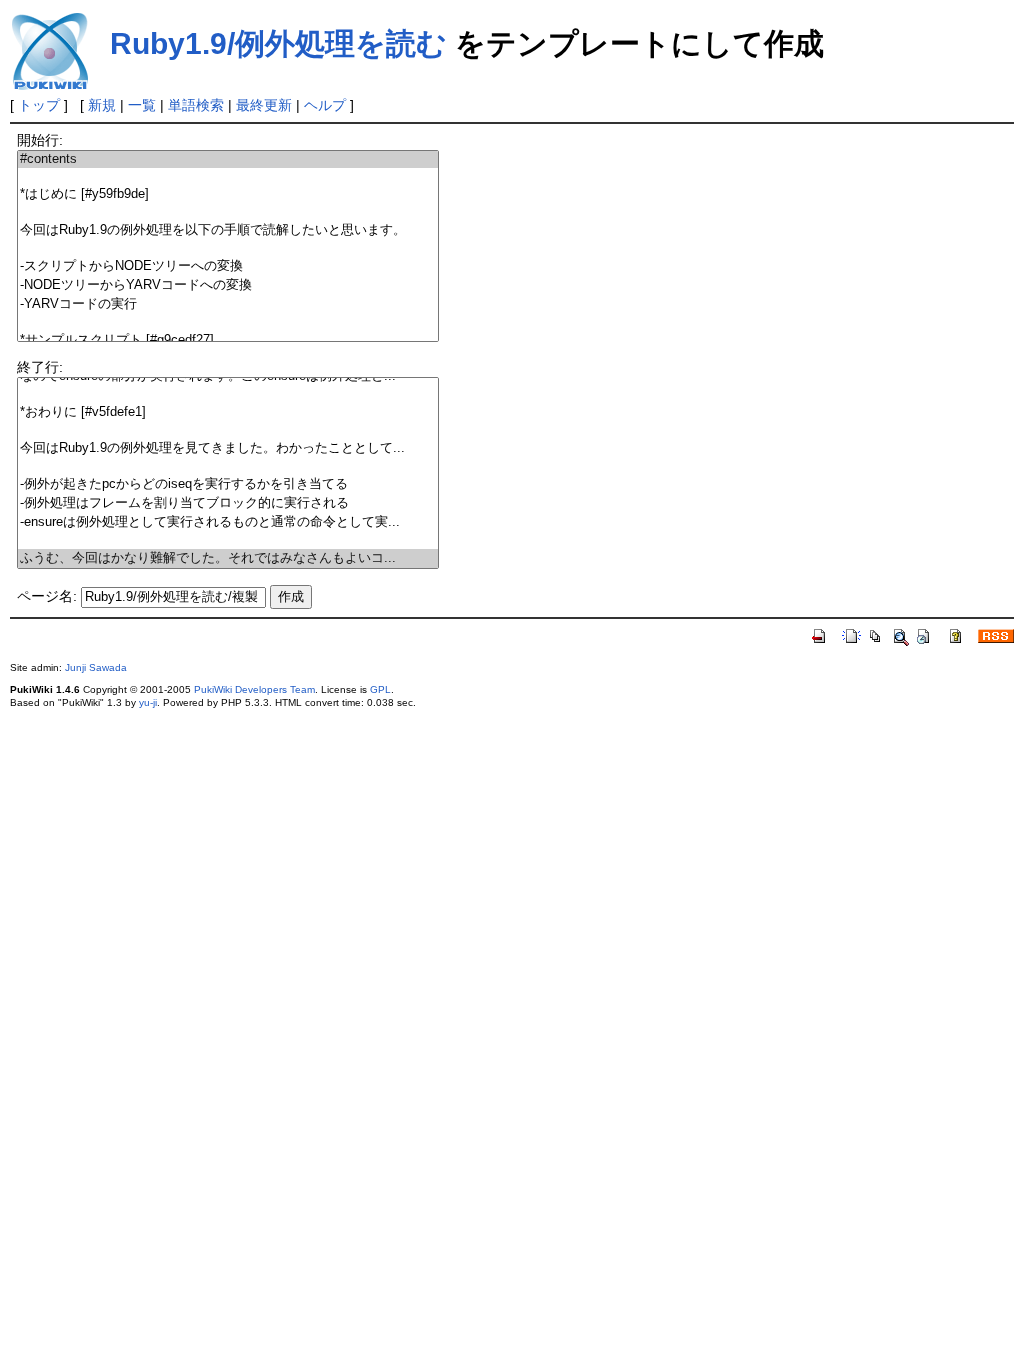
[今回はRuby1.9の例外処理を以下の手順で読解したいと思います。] (228, 230)
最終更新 (264, 105)
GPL (380, 689)
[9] (228, 322)
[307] (228, 540)
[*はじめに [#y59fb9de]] (228, 194)
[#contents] (228, 159)
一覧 (142, 105)
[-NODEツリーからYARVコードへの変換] (228, 285)
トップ (39, 105)
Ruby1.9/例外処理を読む (278, 43)
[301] (228, 430)
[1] (228, 176)
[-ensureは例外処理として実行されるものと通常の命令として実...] (228, 522)
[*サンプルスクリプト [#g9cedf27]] (228, 340)
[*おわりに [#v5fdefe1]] (228, 412)
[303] (228, 466)
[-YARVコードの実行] (228, 304)
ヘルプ (325, 105)
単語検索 (196, 105)
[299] (228, 394)
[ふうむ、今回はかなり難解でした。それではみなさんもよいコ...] (228, 558)
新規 (102, 105)
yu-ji (148, 702)
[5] (228, 248)
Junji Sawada (96, 667)
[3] (228, 212)
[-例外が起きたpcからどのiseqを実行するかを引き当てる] (228, 484)
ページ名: (47, 596)
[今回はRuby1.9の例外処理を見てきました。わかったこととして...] (228, 448)
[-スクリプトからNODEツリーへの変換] (228, 266)
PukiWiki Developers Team (254, 689)
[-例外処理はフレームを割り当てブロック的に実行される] (228, 503)
